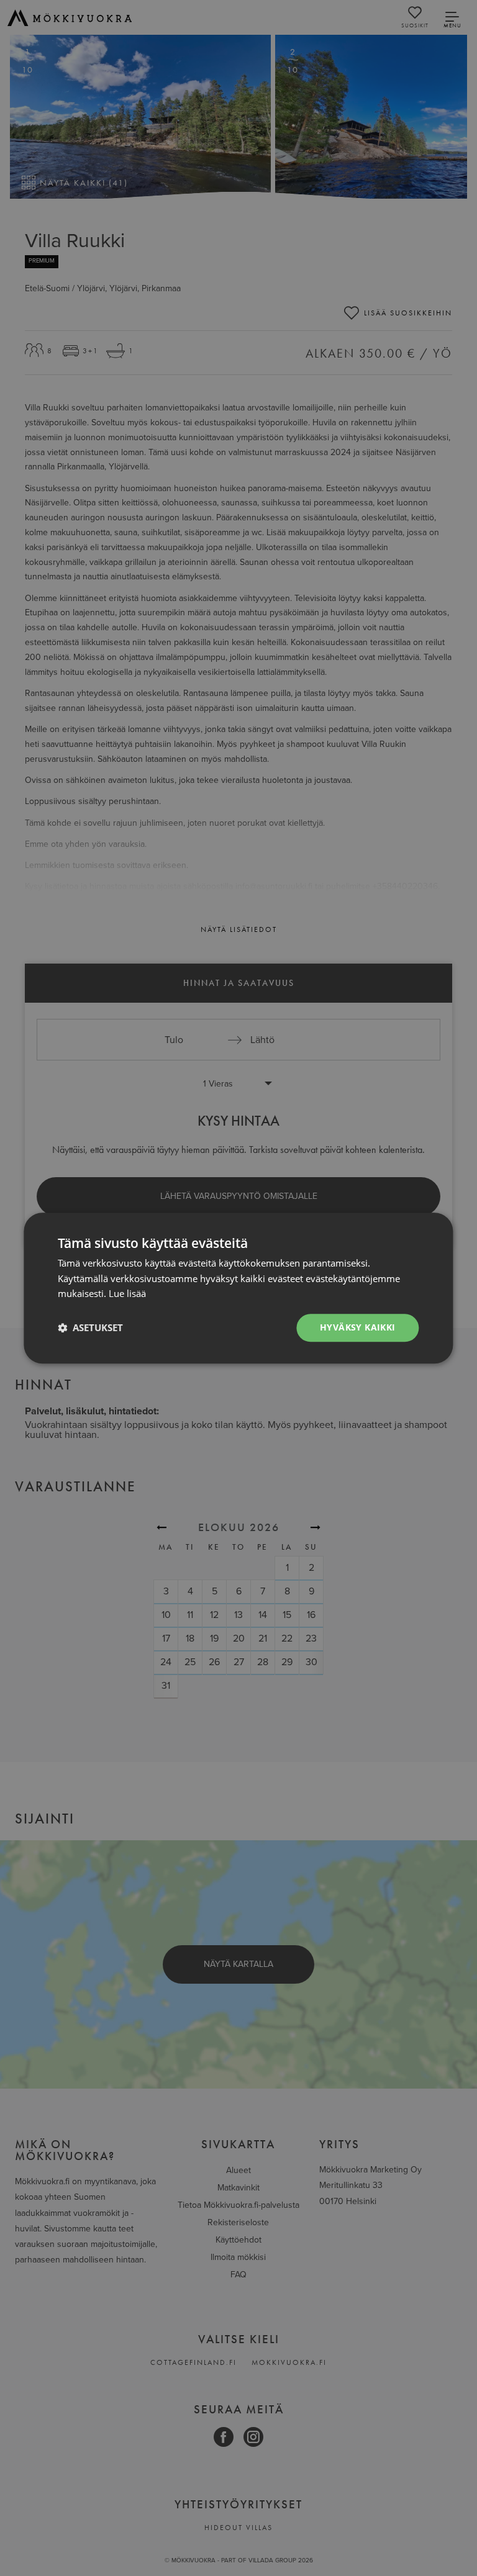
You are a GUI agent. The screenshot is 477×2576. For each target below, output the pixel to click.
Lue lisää (127, 1294)
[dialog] (238, 1288)
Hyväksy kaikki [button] (358, 1327)
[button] (90, 1328)
